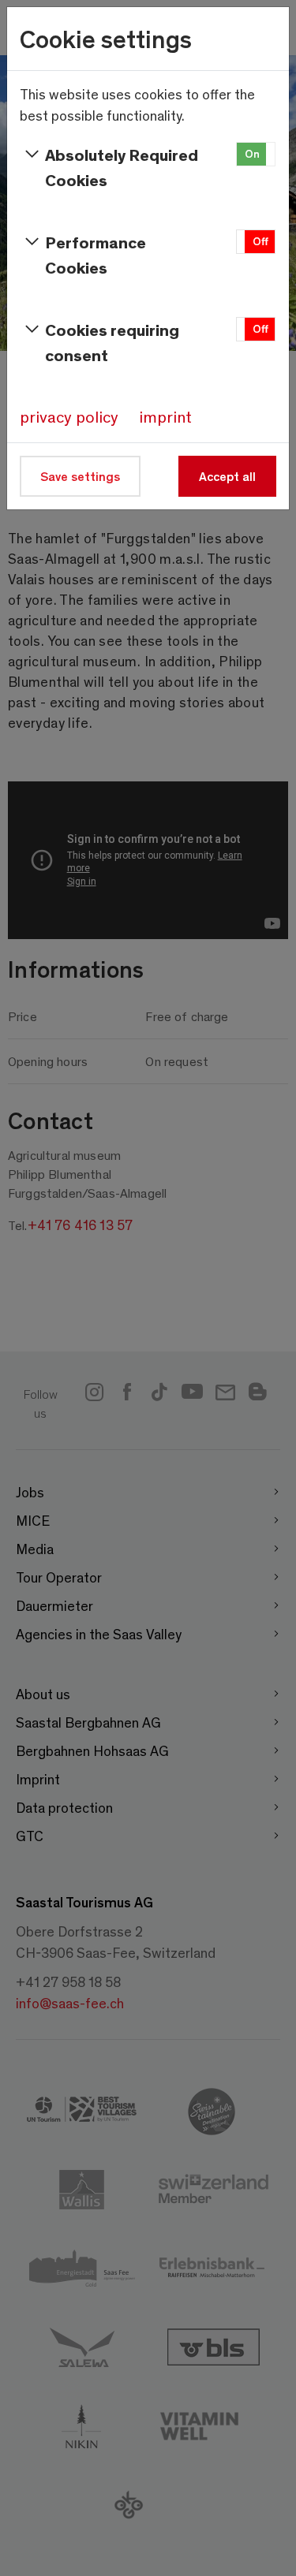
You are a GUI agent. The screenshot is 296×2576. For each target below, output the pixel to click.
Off (260, 241)
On (252, 153)
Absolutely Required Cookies (122, 167)
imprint (165, 416)
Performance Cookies (96, 254)
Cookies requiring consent (112, 342)
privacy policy (69, 416)
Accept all (227, 476)
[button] (256, 154)
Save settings (80, 476)
